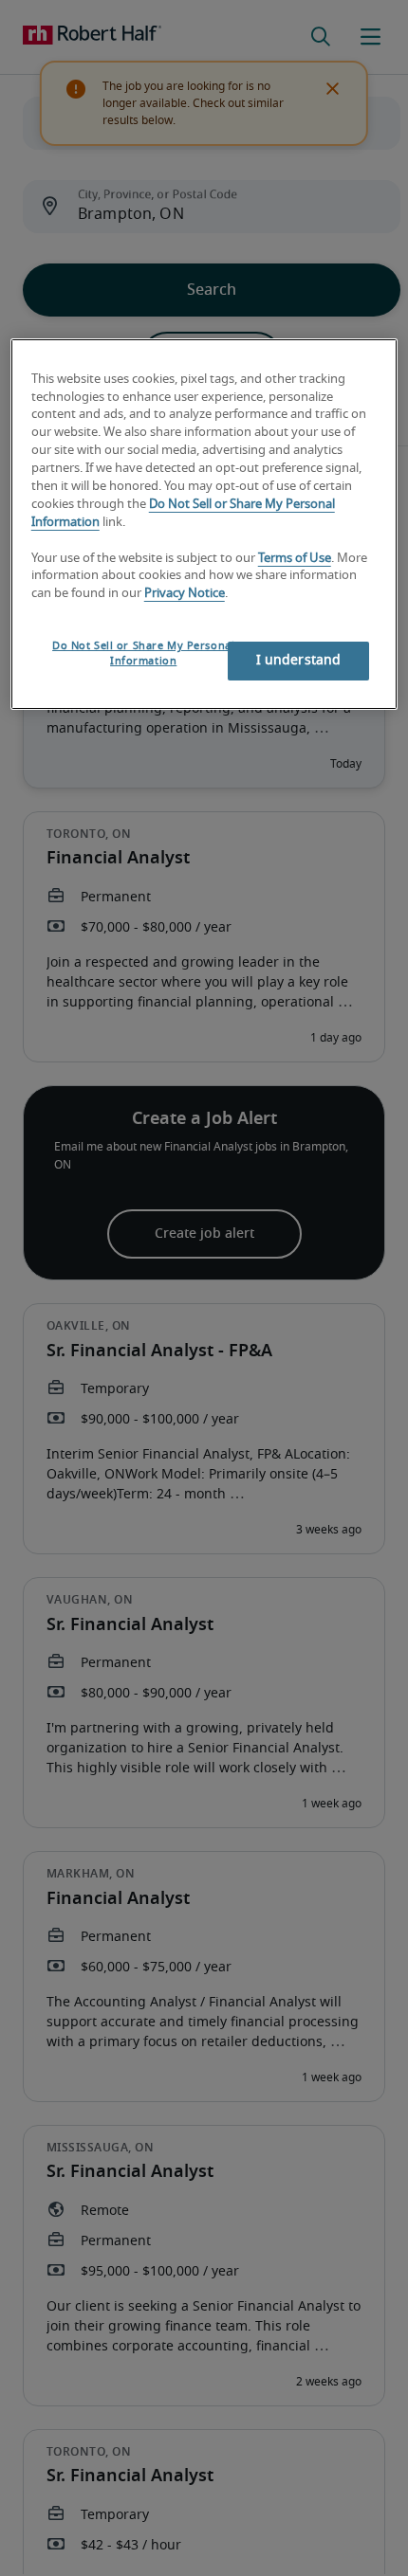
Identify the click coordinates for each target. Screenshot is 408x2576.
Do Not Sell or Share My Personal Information (143, 653)
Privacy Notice (185, 594)
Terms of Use (295, 559)
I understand (299, 661)
